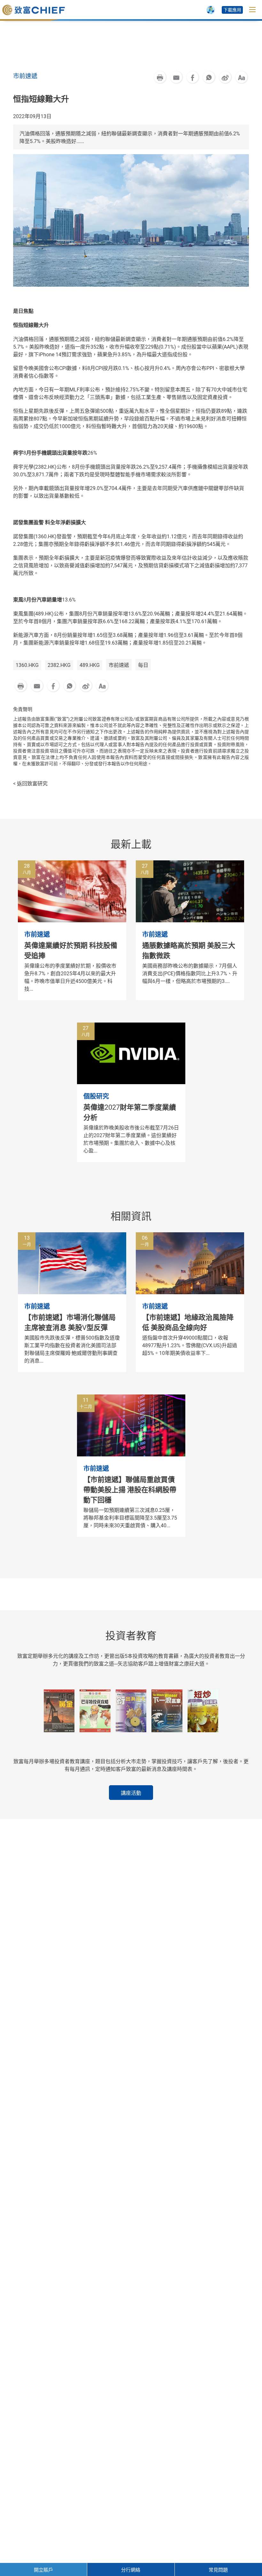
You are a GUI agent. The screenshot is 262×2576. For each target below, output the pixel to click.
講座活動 (131, 1793)
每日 (143, 665)
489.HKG (90, 665)
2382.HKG (59, 665)
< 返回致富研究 (30, 784)
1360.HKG (27, 665)
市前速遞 (119, 665)
